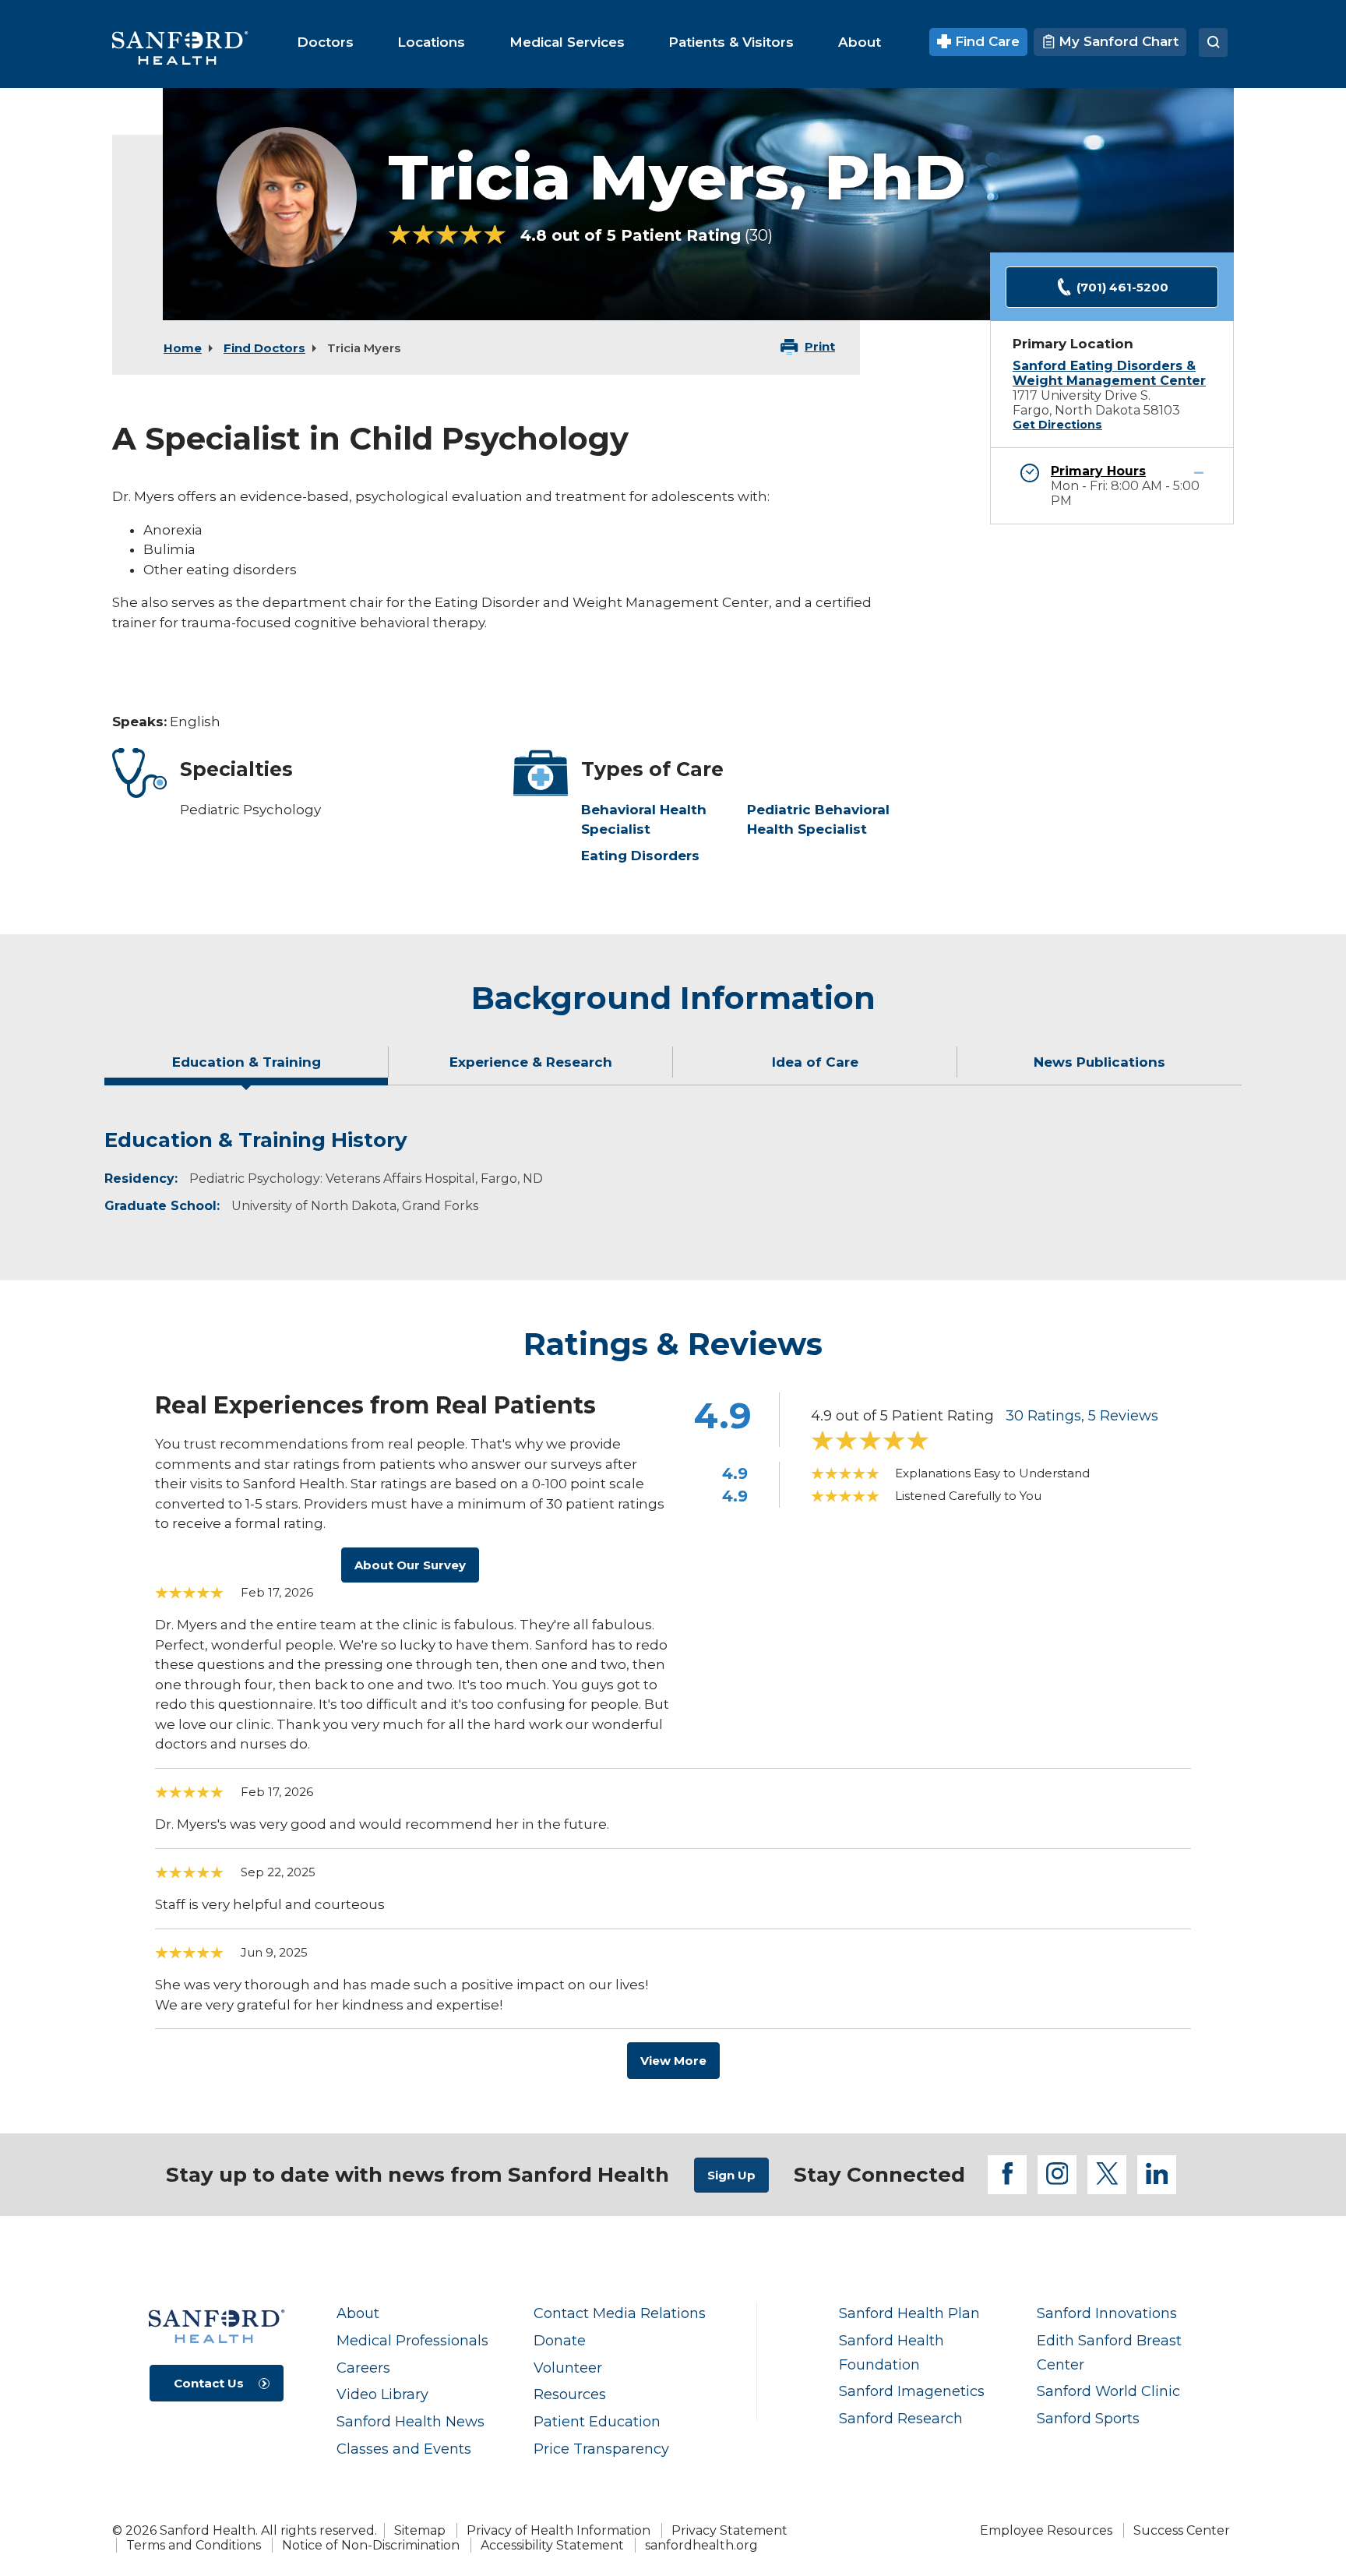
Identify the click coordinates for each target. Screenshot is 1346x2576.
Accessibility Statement (552, 2545)
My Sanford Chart (1117, 41)
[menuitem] (325, 42)
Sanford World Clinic (1108, 2391)
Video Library (382, 2394)
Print (820, 346)
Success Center (1182, 2530)
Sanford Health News (410, 2421)
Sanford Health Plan (909, 2313)
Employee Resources (1046, 2530)
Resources (570, 2394)
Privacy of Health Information (558, 2530)
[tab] (247, 1068)
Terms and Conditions (194, 2545)
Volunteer (568, 2368)
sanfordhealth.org (701, 2545)
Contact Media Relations (620, 2313)
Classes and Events (404, 2449)
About (358, 2313)
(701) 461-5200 (1122, 287)
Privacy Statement (729, 2530)
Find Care (985, 41)
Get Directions (1057, 425)
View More (673, 2061)
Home (183, 348)
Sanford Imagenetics (912, 2391)
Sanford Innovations (1107, 2313)
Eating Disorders (640, 856)
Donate (560, 2340)
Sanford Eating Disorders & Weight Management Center (1109, 373)
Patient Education (597, 2421)
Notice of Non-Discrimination (371, 2545)
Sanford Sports (1088, 2418)
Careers (363, 2368)
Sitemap (420, 2530)
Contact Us (209, 2383)
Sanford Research (901, 2418)
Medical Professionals (412, 2340)
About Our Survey (410, 1565)
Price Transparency (601, 2449)
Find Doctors (264, 348)
